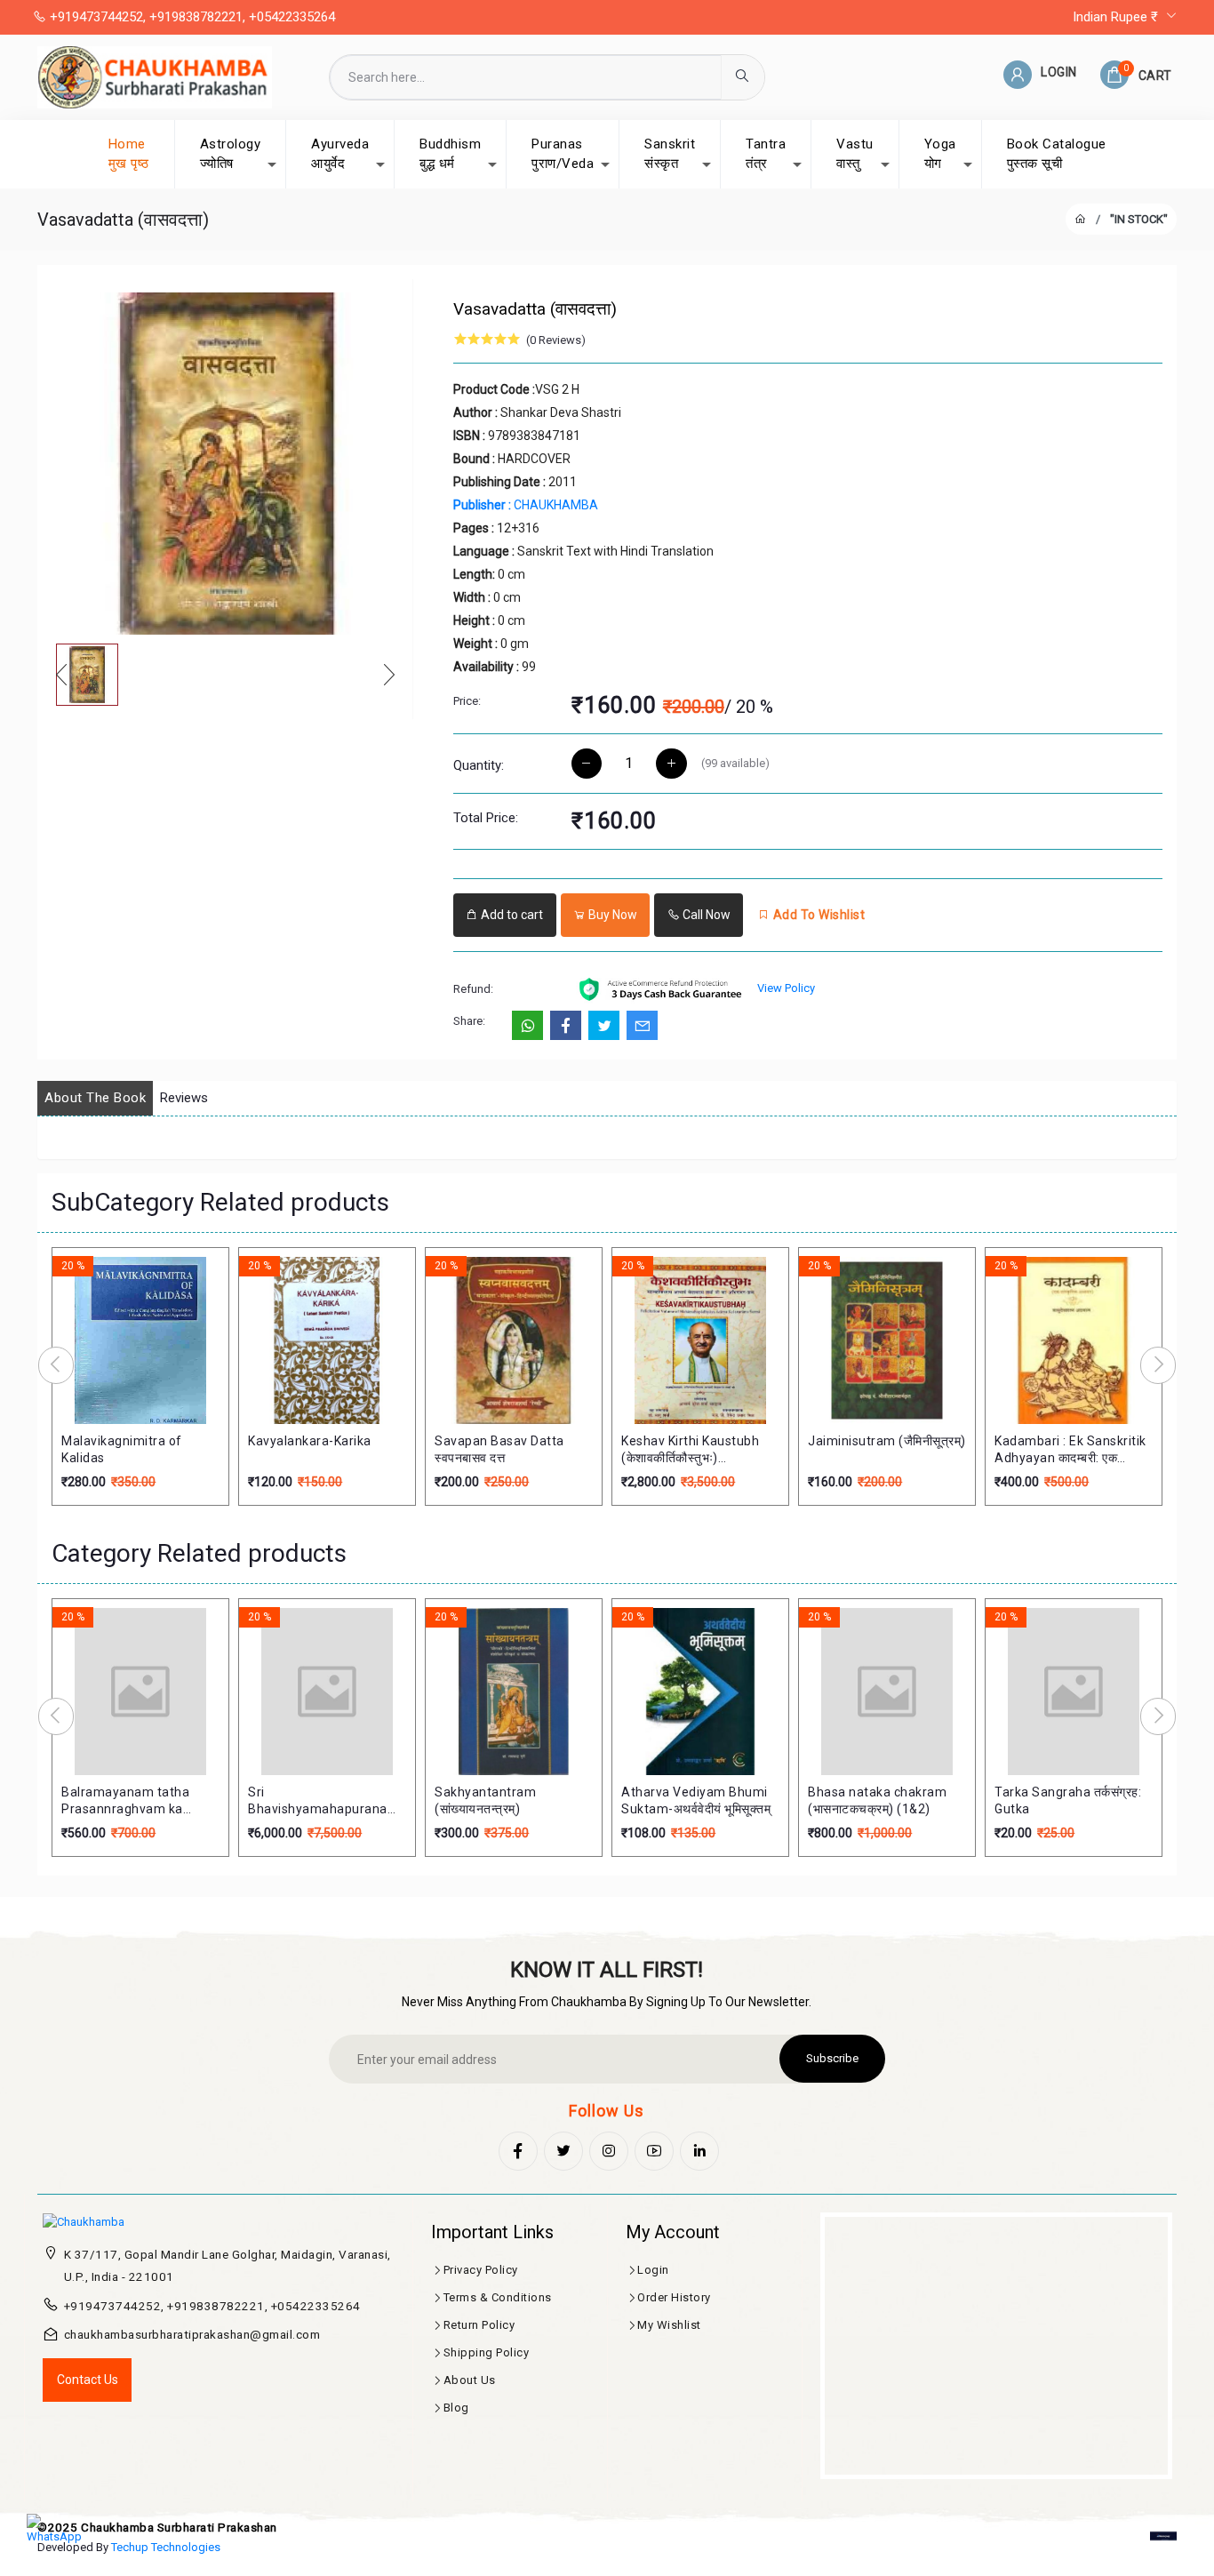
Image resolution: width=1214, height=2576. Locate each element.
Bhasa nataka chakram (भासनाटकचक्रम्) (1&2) (877, 1801)
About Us (470, 2380)
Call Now (705, 915)
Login (653, 2270)
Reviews (184, 1098)
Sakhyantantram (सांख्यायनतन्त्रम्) (485, 1801)
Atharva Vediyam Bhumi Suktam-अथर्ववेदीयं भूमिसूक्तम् (696, 1801)
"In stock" (1139, 219)
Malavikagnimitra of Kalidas (122, 1450)
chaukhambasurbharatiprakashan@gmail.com (192, 2334)
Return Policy (479, 2325)
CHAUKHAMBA (526, 505)
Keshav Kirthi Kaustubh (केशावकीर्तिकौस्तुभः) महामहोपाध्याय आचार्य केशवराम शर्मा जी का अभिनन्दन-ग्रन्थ (691, 1451)
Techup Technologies (166, 2547)
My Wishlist (669, 2325)
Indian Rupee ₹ (1117, 17)
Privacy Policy (481, 2270)
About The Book (95, 1098)
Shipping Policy (487, 2352)
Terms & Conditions (498, 2297)
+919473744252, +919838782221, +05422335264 (191, 17)
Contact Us (88, 2380)
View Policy (786, 988)
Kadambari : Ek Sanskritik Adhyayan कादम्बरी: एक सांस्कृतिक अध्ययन (1070, 1451)
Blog (456, 2408)
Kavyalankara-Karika (310, 1441)
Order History (674, 2297)
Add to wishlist (817, 915)
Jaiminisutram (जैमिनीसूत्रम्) (887, 1441)
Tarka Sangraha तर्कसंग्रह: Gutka (1068, 1801)
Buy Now (611, 915)
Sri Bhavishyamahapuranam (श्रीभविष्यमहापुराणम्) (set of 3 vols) (325, 1802)
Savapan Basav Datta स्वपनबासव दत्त (499, 1450)
